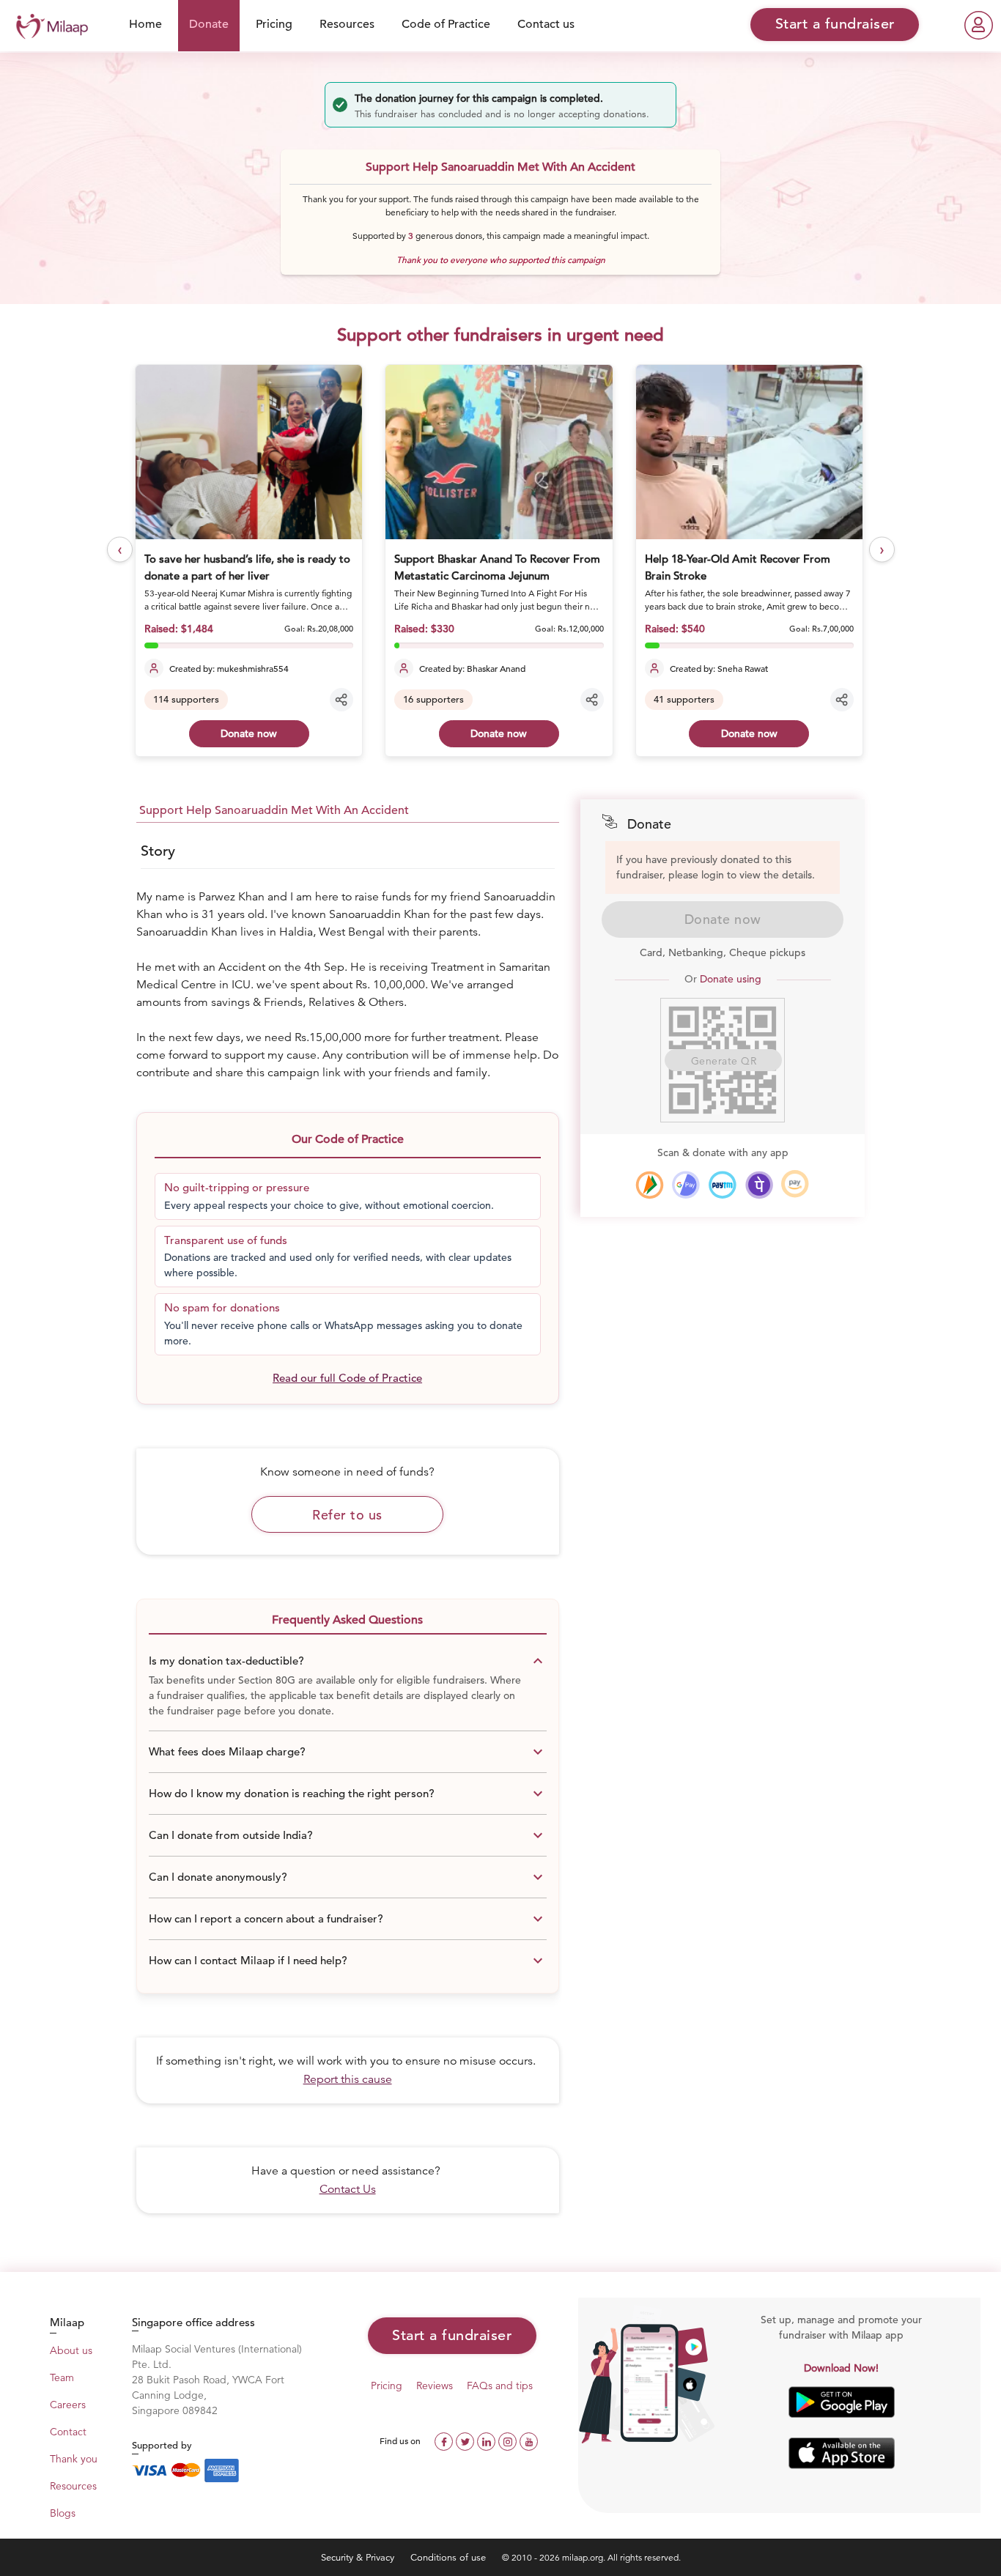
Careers (68, 2405)
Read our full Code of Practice (347, 1378)
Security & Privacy (359, 2557)
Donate (209, 24)
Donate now (249, 733)
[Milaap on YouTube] (529, 2440)
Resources (347, 24)
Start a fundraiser (452, 2335)
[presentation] (120, 550)
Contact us (546, 24)
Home (145, 24)
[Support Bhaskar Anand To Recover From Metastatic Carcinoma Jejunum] (499, 452)
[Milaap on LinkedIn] (488, 2440)
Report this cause (348, 2079)
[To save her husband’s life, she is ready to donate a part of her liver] (249, 452)
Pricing (274, 24)
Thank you (74, 2459)
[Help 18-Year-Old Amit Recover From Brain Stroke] (749, 452)
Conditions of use (450, 2557)
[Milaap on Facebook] (445, 2440)
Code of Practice (446, 24)
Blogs (63, 2513)
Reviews (435, 2386)
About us (71, 2350)
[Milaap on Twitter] (466, 2440)
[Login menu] (979, 25)
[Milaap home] (48, 25)
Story (158, 851)
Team (62, 2377)
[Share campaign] (341, 700)
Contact (68, 2432)
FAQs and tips (500, 2386)
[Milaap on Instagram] (509, 2440)
